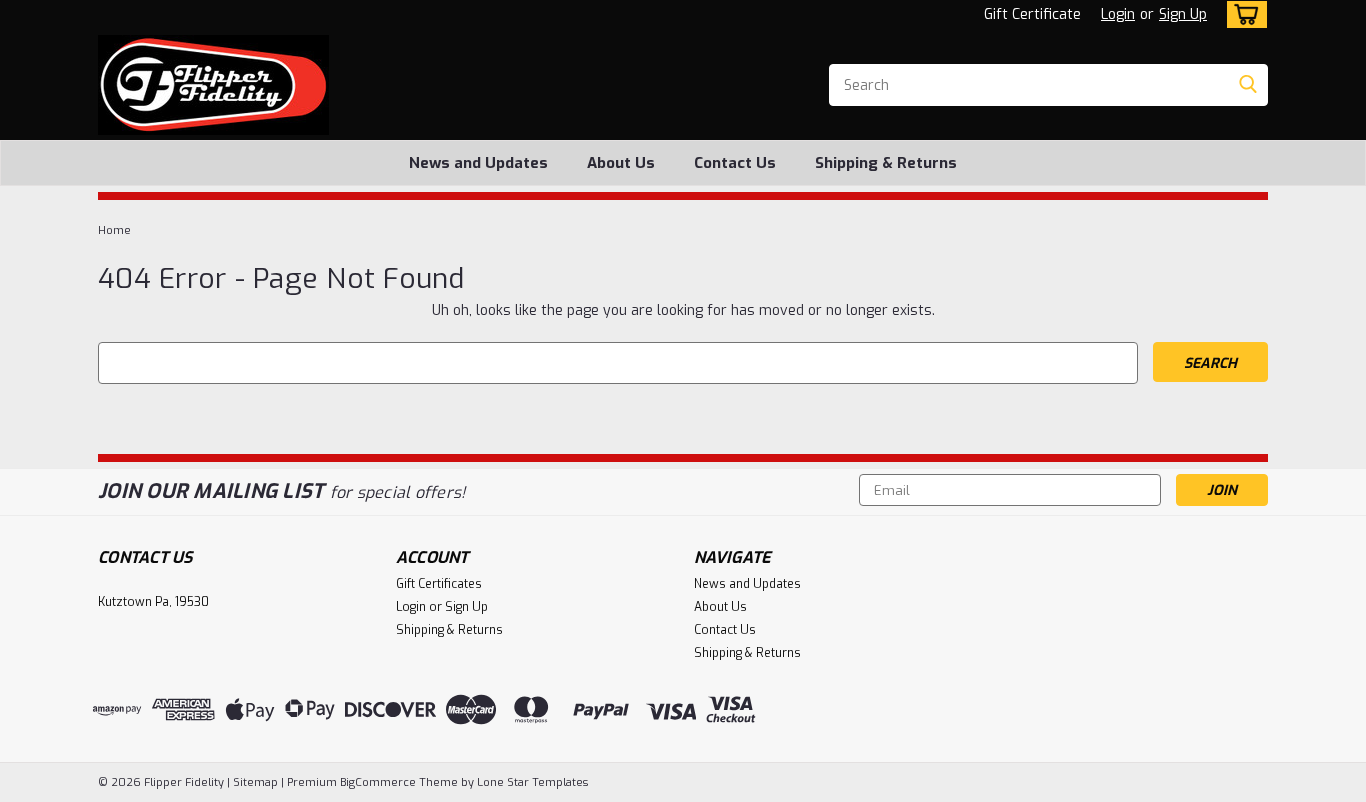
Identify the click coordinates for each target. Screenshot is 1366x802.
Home (114, 230)
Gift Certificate (1032, 14)
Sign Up (1183, 14)
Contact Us (735, 163)
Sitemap (255, 782)
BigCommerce (378, 782)
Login (1118, 14)
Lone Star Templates (532, 782)
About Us (621, 163)
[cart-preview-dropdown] (1242, 14)
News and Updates (478, 163)
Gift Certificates (439, 584)
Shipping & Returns (886, 163)
